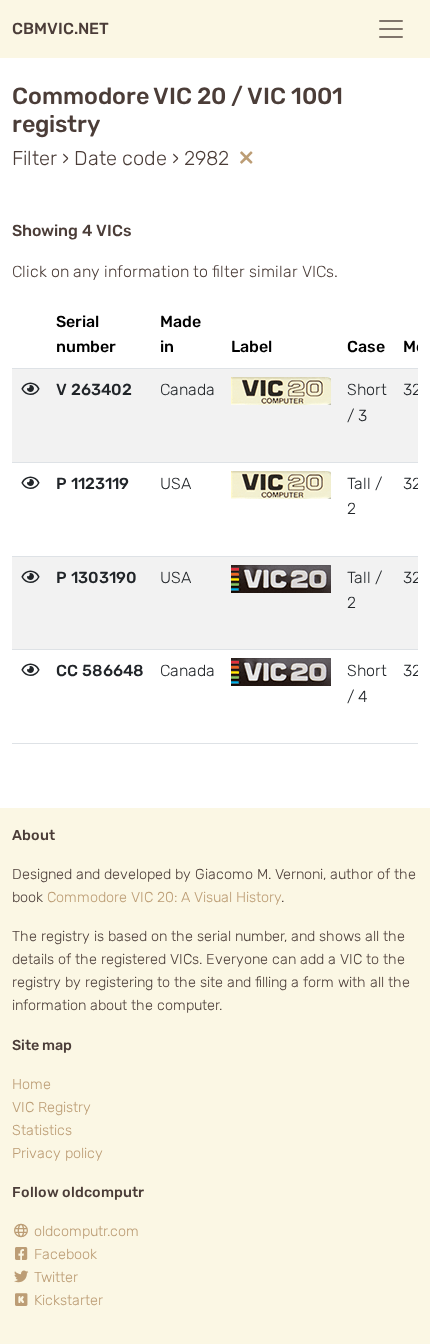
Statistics (42, 1130)
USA (175, 483)
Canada (187, 389)
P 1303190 (96, 577)
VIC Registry (51, 1107)
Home (31, 1084)
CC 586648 (100, 670)
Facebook (63, 1254)
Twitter (54, 1277)
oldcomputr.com (84, 1231)
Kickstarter (66, 1300)
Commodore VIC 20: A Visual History (164, 897)
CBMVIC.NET (60, 28)
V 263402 (94, 389)
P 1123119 (92, 483)
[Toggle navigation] (391, 29)
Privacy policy (57, 1153)
